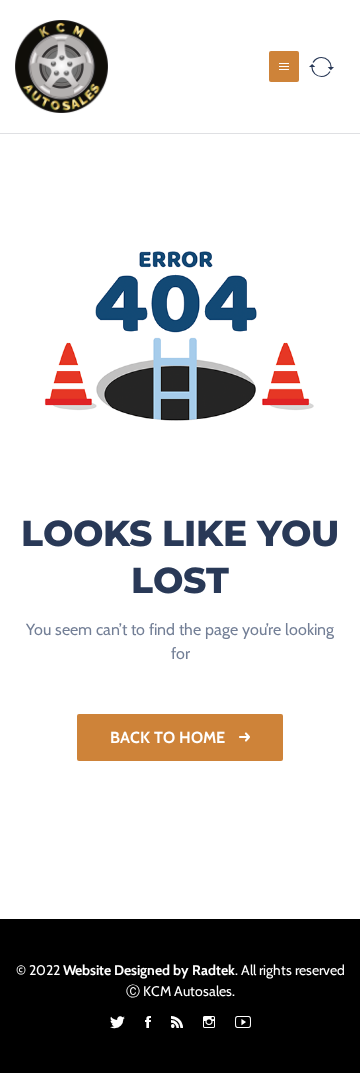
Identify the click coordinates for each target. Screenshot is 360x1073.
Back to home (169, 737)
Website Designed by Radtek (149, 970)
